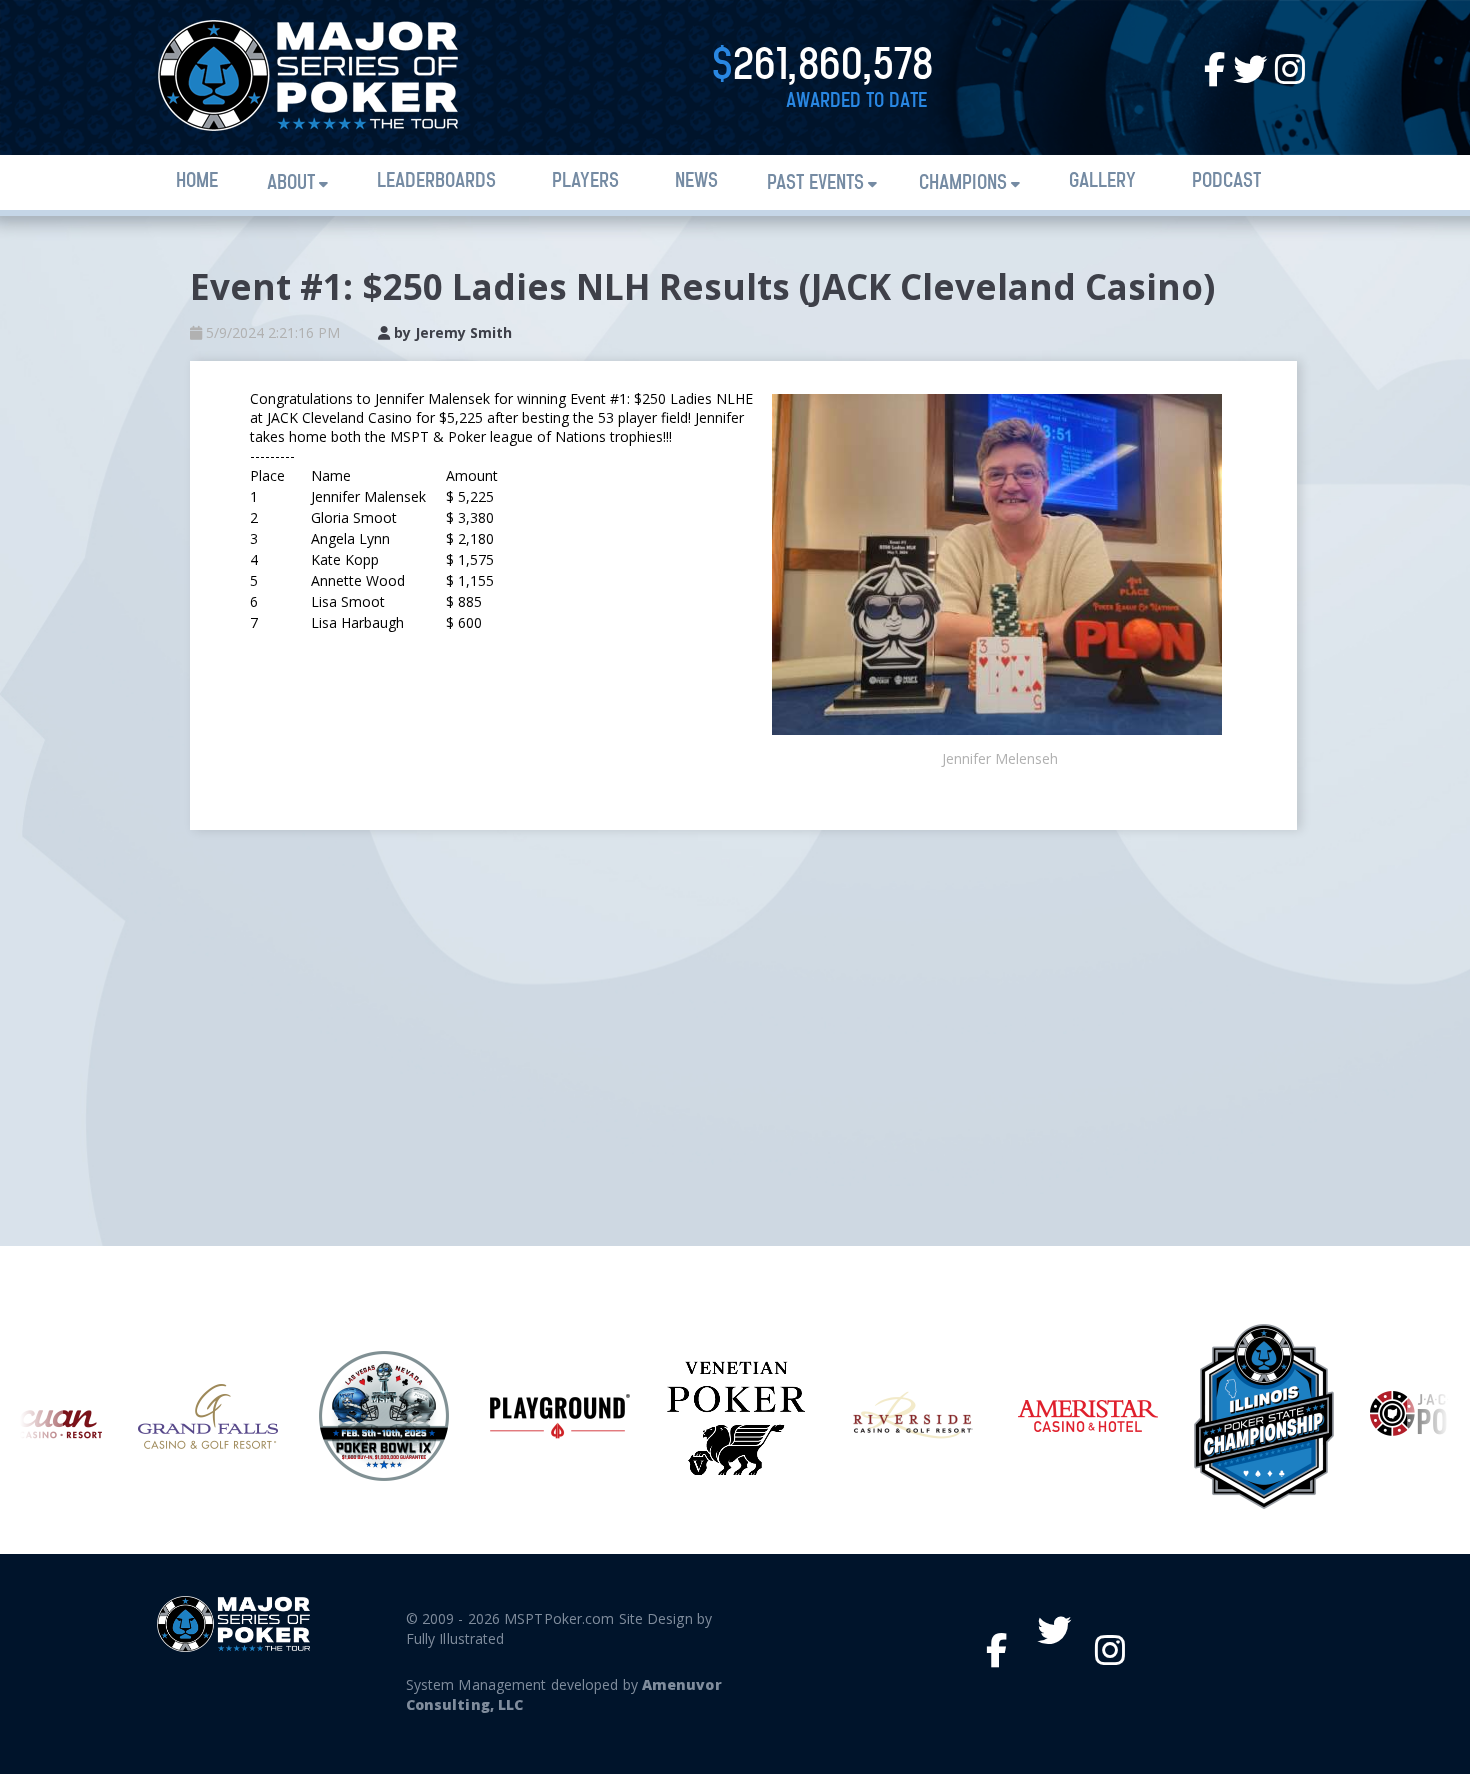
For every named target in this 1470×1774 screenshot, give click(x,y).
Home (197, 181)
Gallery (1102, 181)
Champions (963, 183)
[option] (208, 1416)
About (291, 183)
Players (585, 181)
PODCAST (1226, 181)
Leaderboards (436, 181)
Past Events (815, 183)
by (451, 332)
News (696, 181)
